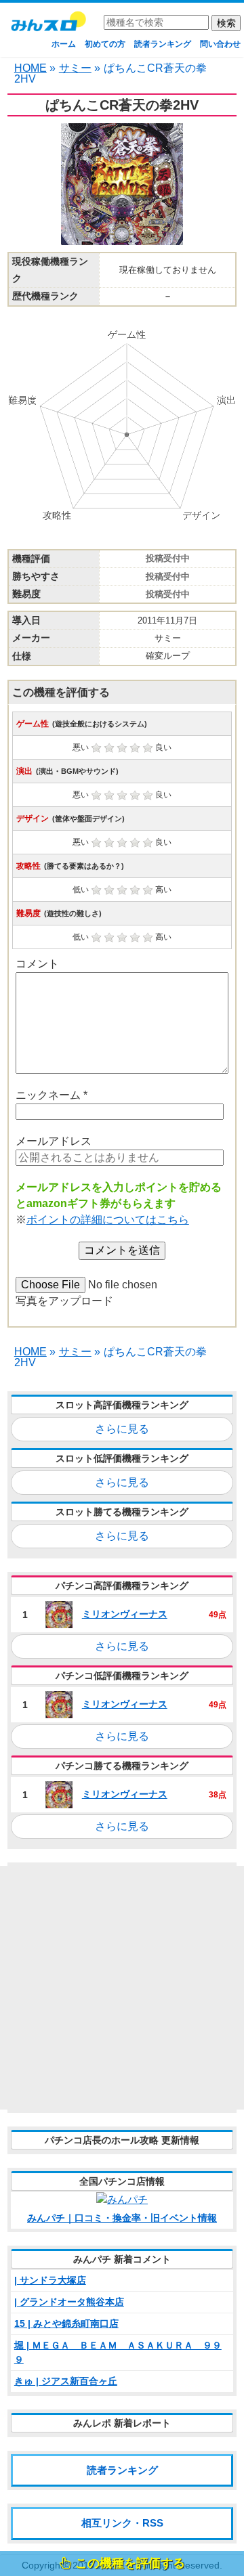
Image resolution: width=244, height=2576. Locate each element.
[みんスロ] (48, 26)
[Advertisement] (122, 1988)
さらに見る (122, 1429)
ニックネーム (52, 1095)
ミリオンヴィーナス (125, 1614)
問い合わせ (220, 44)
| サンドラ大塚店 (50, 2280)
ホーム (64, 44)
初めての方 (105, 44)
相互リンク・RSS (122, 2523)
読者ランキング (163, 44)
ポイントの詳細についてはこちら (108, 1220)
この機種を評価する (130, 2563)
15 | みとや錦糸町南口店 (66, 2323)
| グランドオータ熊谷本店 (69, 2302)
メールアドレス (54, 1141)
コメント (37, 964)
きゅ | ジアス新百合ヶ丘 (66, 2381)
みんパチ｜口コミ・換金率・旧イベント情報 (122, 2218)
